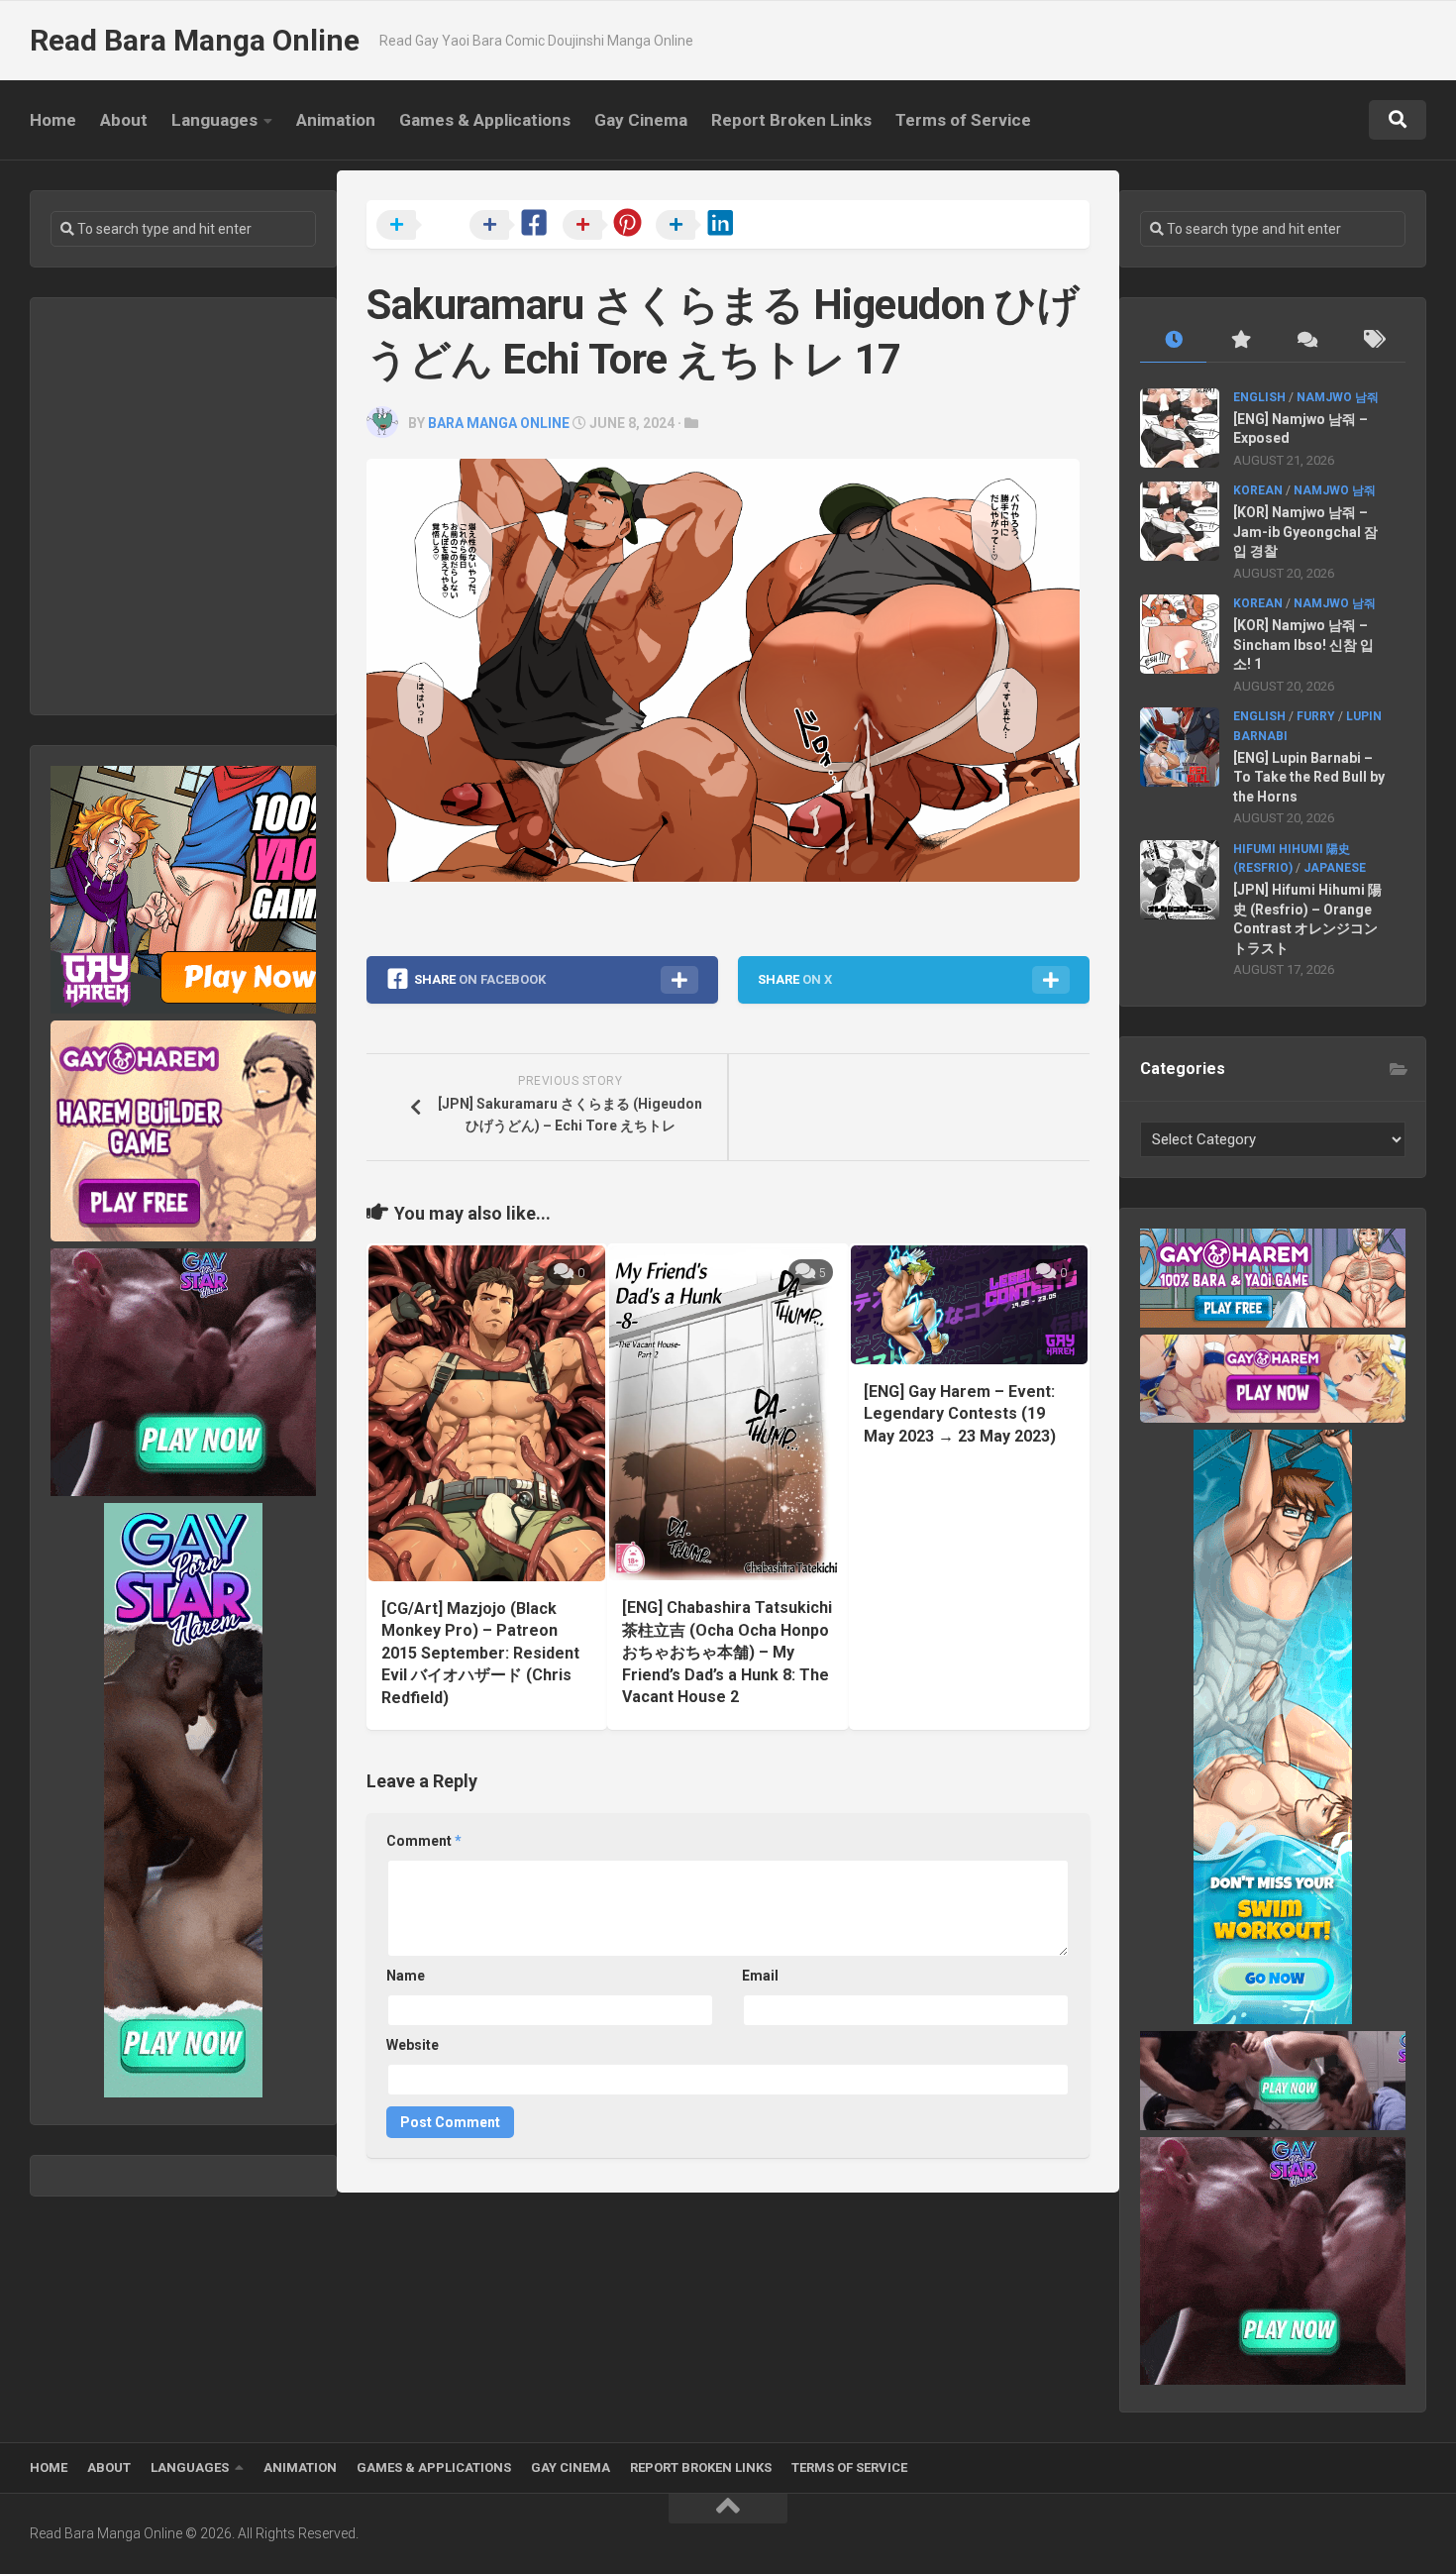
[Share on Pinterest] (607, 226)
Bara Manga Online (499, 423)
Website (413, 2045)
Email (760, 1976)
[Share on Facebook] (514, 226)
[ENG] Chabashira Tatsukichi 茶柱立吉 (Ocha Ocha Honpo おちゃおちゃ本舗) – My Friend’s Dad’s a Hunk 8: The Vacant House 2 (727, 1652)
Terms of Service (963, 120)
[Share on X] (421, 226)
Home (53, 120)
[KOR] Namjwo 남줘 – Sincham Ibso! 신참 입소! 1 (1303, 644)
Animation (336, 120)
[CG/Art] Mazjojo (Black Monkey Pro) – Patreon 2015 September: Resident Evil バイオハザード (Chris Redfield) (480, 1653)
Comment (424, 1841)
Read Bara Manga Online (195, 40)
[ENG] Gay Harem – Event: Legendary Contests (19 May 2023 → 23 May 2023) (960, 1414)
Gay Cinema (641, 120)
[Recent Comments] (1306, 340)
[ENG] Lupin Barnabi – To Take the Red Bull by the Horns (1309, 777)
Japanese (1335, 868)
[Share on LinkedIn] (700, 226)
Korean (1258, 490)
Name (406, 1976)
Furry (1316, 716)
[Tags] (1372, 340)
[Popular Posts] (1240, 340)
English (1259, 397)
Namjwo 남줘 (1338, 397)
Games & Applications (485, 120)
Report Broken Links (791, 120)
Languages (214, 120)
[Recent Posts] (1173, 340)
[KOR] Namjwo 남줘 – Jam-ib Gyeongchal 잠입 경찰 (1305, 532)
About (124, 120)
